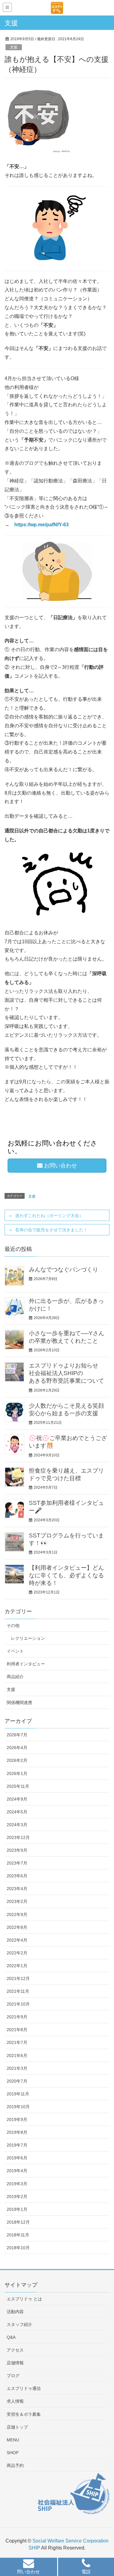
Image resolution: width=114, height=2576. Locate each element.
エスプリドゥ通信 (24, 2388)
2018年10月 (18, 2248)
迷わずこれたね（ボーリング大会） (49, 1216)
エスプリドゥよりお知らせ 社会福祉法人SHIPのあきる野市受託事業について (66, 1373)
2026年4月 (17, 1748)
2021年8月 (17, 2030)
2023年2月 (17, 1901)
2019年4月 (17, 2171)
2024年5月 (17, 1812)
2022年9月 (17, 1914)
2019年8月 (17, 2132)
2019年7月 (17, 2145)
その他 (13, 1625)
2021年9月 (17, 2017)
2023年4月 (17, 1889)
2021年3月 (17, 2068)
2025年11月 (18, 1786)
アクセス (15, 2350)
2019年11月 (18, 2094)
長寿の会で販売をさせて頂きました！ (51, 1230)
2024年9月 (17, 1799)
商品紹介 (15, 1677)
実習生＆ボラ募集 (24, 2414)
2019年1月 (17, 2209)
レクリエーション (28, 1638)
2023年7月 (17, 1863)
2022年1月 (17, 1966)
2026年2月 (17, 1760)
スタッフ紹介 (19, 2324)
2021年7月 (17, 2042)
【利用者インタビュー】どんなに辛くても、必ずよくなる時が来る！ (66, 1575)
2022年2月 (17, 1953)
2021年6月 (17, 2056)
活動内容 (15, 2312)
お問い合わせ (60, 1166)
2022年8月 (17, 1927)
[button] (29, 2568)
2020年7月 (17, 2081)
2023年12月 (18, 1837)
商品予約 (15, 2465)
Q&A (11, 2337)
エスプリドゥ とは (24, 2299)
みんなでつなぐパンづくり (64, 1270)
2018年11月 (18, 2235)
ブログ (13, 2376)
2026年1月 (17, 1773)
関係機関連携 (19, 1703)
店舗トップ (17, 2427)
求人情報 (15, 2401)
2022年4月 (17, 1940)
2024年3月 (17, 1825)
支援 (14, 47)
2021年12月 (18, 1978)
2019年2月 (17, 2197)
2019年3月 (17, 2184)
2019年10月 (18, 2107)
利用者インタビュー (26, 1664)
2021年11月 (18, 1991)
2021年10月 (18, 2004)
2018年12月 (18, 2222)
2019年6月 (17, 2158)
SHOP (13, 2453)
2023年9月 (17, 1850)
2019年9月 (17, 2119)
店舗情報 (15, 2363)
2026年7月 (17, 1735)
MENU (13, 2440)
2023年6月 (17, 1876)
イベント (15, 1651)
